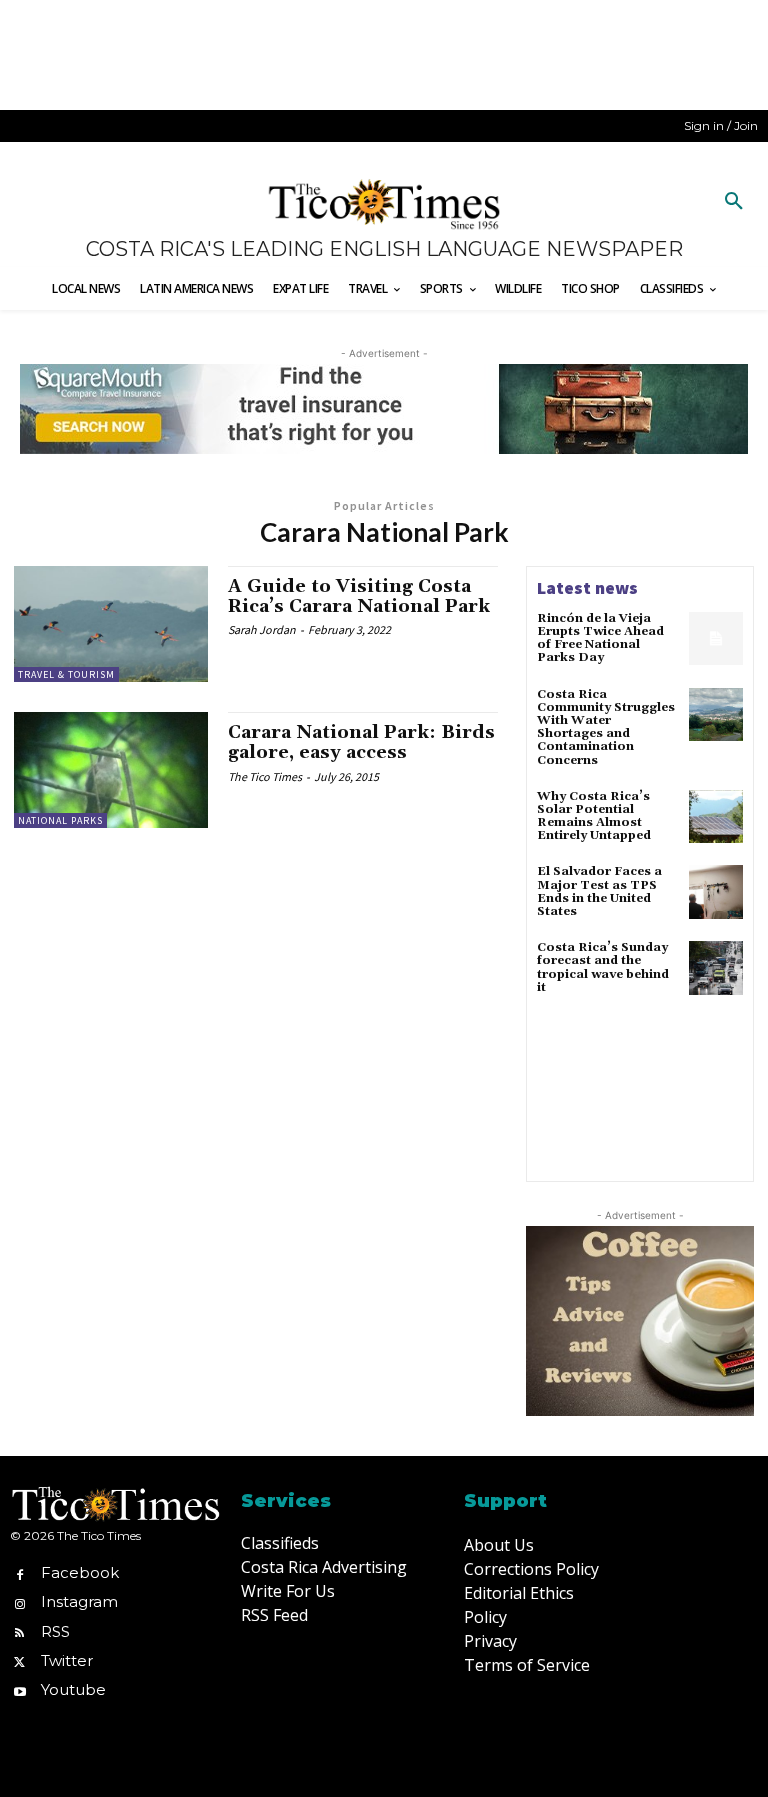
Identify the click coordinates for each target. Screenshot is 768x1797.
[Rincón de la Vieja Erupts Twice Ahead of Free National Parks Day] (716, 639)
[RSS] (19, 1631)
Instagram (79, 1601)
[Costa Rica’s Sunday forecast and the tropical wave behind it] (716, 968)
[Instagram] (19, 1602)
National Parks (60, 820)
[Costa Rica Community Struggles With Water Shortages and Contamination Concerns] (716, 715)
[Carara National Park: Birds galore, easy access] (111, 770)
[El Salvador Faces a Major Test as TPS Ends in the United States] (716, 892)
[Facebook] (19, 1573)
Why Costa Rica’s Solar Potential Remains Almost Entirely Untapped (594, 816)
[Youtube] (19, 1689)
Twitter (67, 1660)
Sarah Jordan (262, 629)
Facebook (80, 1572)
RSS (55, 1631)
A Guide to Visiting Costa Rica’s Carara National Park (359, 596)
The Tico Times (265, 776)
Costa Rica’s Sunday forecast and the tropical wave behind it (603, 967)
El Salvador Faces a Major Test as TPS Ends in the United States (599, 891)
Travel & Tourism (66, 674)
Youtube (73, 1689)
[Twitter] (19, 1660)
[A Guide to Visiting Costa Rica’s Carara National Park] (111, 624)
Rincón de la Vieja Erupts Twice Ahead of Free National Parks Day (600, 638)
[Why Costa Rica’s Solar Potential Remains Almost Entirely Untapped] (716, 817)
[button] (734, 202)
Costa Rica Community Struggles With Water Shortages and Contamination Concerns (606, 727)
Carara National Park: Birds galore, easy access (361, 742)
